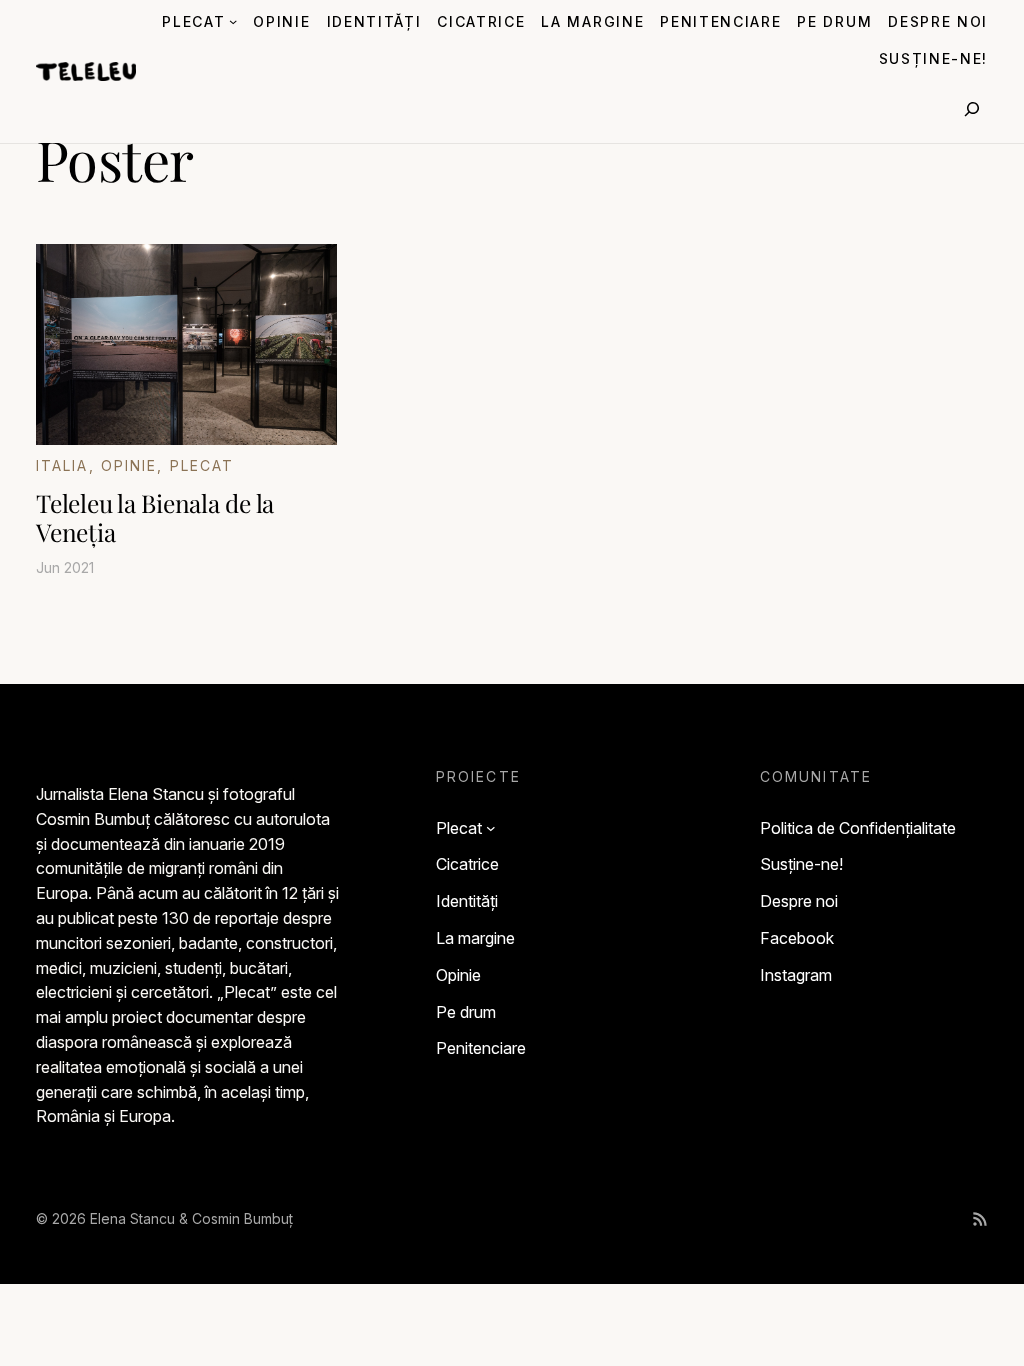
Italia (62, 465)
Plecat (202, 465)
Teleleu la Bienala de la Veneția (155, 517)
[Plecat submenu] (233, 21)
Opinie (129, 465)
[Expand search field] (972, 109)
